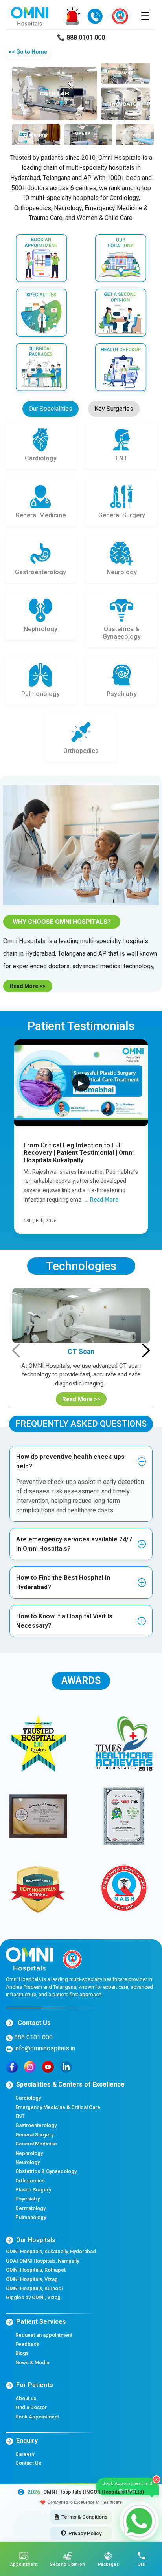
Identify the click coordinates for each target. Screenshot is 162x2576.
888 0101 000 (33, 2037)
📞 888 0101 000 (81, 38)
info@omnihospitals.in (44, 2048)
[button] (81, 1462)
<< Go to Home (28, 52)
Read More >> (28, 986)
